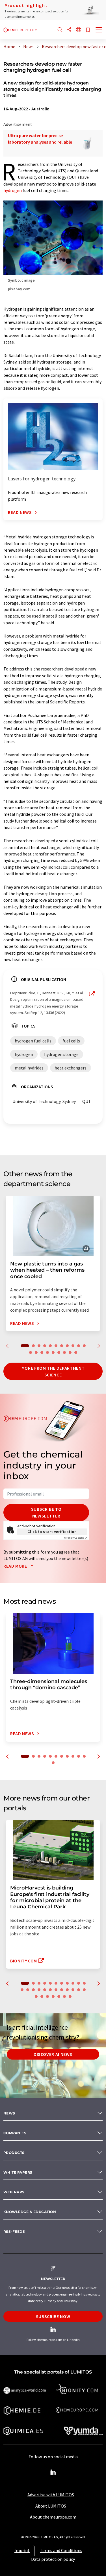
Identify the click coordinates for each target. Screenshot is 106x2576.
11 (84, 1346)
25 (42, 1996)
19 (70, 1352)
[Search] (60, 30)
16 (53, 1352)
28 (59, 1996)
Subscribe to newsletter (46, 1512)
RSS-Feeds (14, 2231)
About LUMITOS (51, 2506)
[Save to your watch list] (88, 30)
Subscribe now (53, 2316)
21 (73, 1990)
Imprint (22, 2550)
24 (36, 1996)
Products (14, 2153)
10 (79, 1346)
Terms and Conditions (61, 2550)
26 (47, 1996)
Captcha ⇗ (75, 1538)
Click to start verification (52, 1532)
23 (84, 1990)
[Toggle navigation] (99, 30)
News (9, 2113)
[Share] (69, 30)
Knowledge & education (30, 2212)
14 (42, 1352)
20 (76, 1352)
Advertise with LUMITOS (51, 2495)
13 (36, 1352)
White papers (18, 2172)
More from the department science (53, 1371)
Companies (15, 2133)
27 (53, 1996)
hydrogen (13, 190)
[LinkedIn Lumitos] (53, 2472)
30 (70, 1996)
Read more (16, 1566)
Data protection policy (53, 2559)
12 (31, 1352)
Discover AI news (53, 2054)
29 (64, 1996)
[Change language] (79, 30)
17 (59, 1352)
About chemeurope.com (53, 2517)
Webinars (14, 2192)
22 (79, 1990)
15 (47, 1352)
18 (64, 1352)
